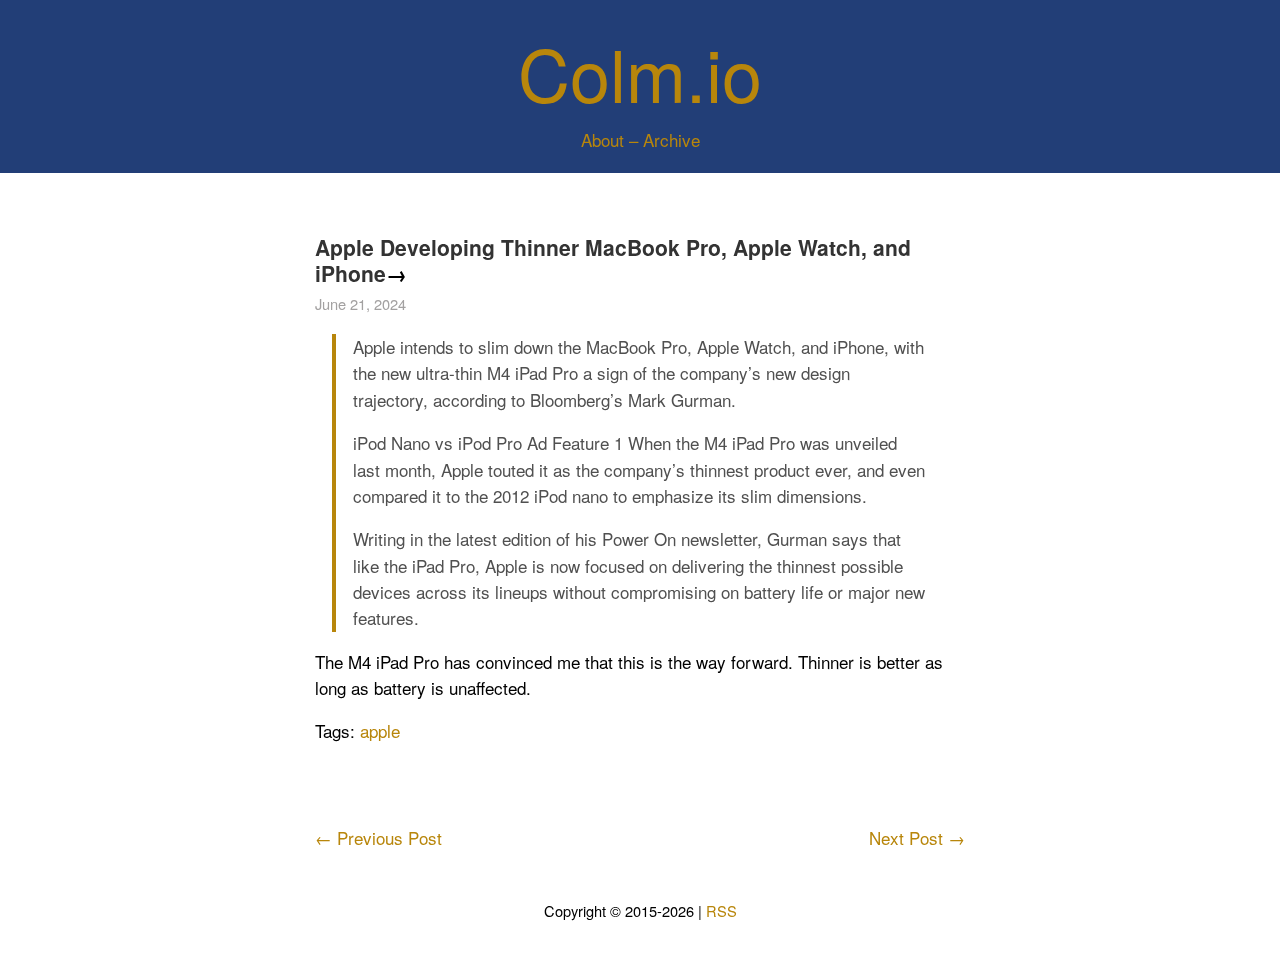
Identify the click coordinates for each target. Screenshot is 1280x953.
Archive (671, 139)
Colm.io (640, 71)
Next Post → (917, 837)
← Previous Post (378, 837)
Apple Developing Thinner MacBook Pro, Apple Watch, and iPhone (613, 260)
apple (380, 730)
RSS (721, 910)
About (602, 139)
